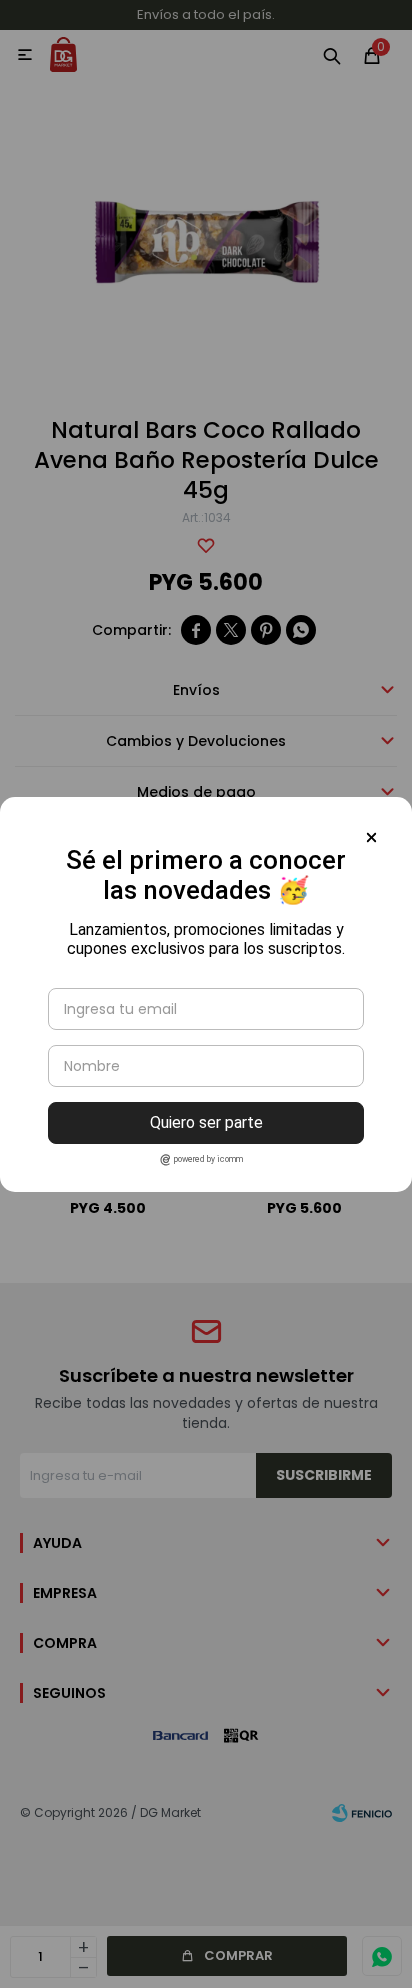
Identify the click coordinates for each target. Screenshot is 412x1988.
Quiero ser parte (206, 1122)
